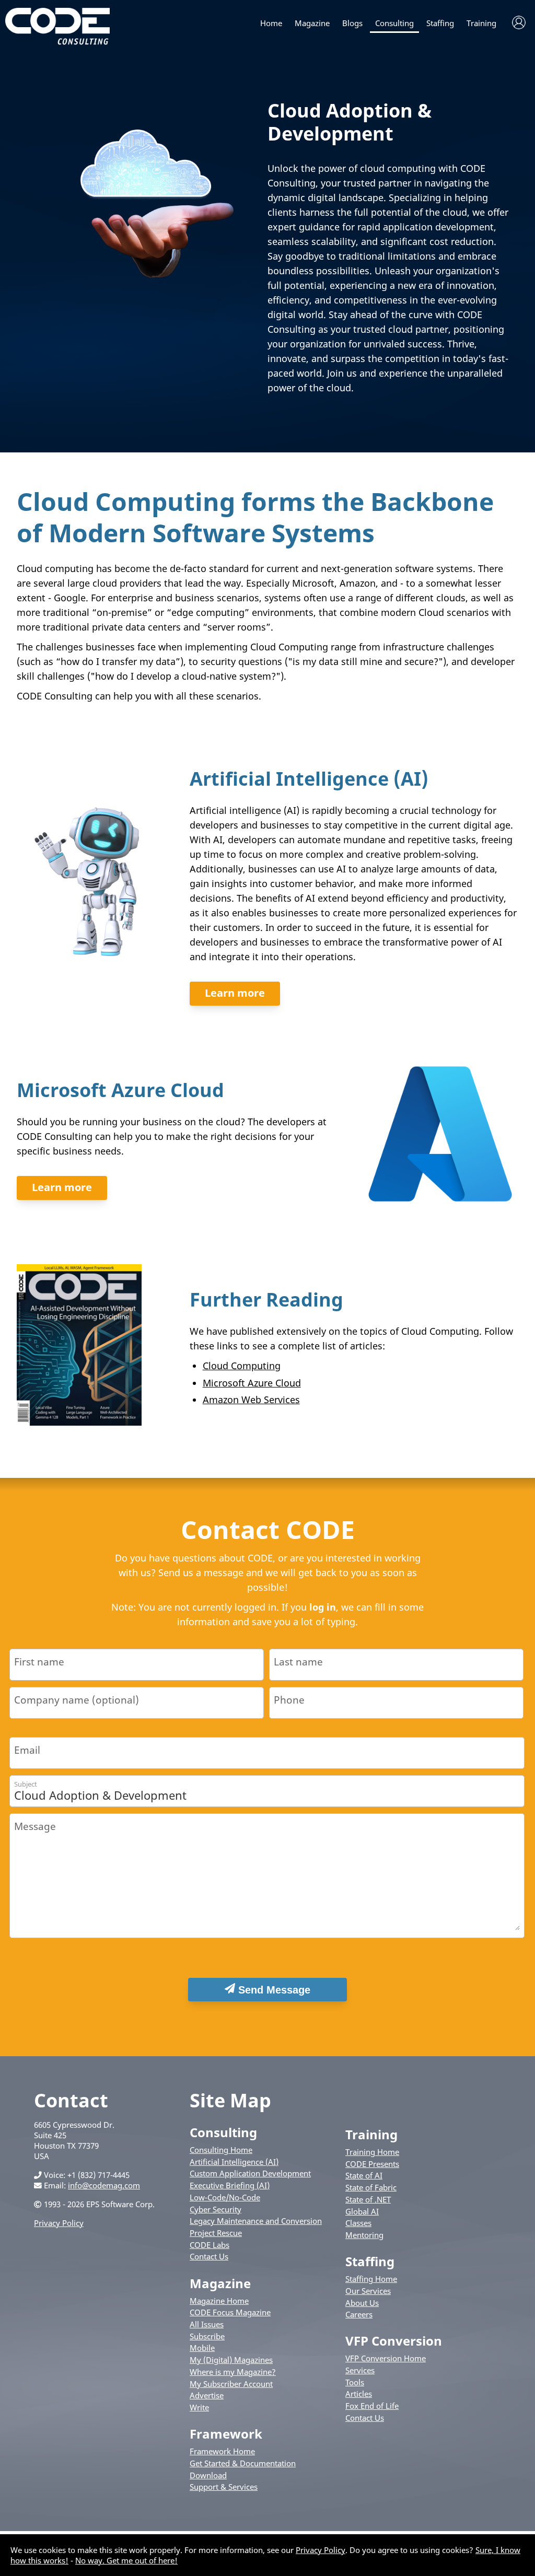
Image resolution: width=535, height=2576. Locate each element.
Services (360, 2370)
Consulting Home (221, 2150)
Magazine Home (219, 2301)
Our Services (368, 2291)
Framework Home (222, 2451)
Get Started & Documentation (243, 2463)
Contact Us (209, 2256)
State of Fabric (371, 2187)
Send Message (273, 1990)
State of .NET (368, 2199)
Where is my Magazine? (233, 2372)
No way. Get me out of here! (126, 2560)
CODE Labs (210, 2245)
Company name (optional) (77, 1700)
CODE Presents (372, 2164)
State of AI (364, 2175)
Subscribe (207, 2336)
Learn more (235, 993)
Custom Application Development (250, 2173)
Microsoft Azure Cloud (252, 1383)
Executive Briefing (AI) (230, 2185)
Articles (359, 2394)
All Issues (207, 2324)
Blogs (352, 23)
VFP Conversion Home (386, 2358)
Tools (355, 2382)
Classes (358, 2223)
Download (208, 2475)
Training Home (372, 2152)
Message (35, 1826)
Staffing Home (371, 2279)
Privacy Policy (59, 2223)
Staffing (440, 23)
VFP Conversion (394, 2341)
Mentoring (364, 2235)
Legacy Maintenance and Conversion (256, 2221)
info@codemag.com (104, 2185)
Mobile (202, 2348)
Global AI (362, 2211)
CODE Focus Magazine (230, 2312)
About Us (362, 2303)
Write (199, 2407)
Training (481, 23)
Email (27, 1750)
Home (271, 23)
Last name (298, 1662)
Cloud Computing (242, 1366)
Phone (289, 1700)
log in (323, 1607)
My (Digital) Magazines (231, 2360)
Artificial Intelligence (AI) (234, 2162)
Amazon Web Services (251, 1400)
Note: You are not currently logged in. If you (210, 1607)
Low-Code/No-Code (225, 2197)
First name (39, 1662)
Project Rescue (216, 2233)
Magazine (312, 23)
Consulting (394, 23)
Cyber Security (216, 2209)
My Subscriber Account (231, 2384)
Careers (359, 2314)
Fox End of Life (372, 2406)
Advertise (207, 2395)
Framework (226, 2434)
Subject (26, 1784)
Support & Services (224, 2487)
